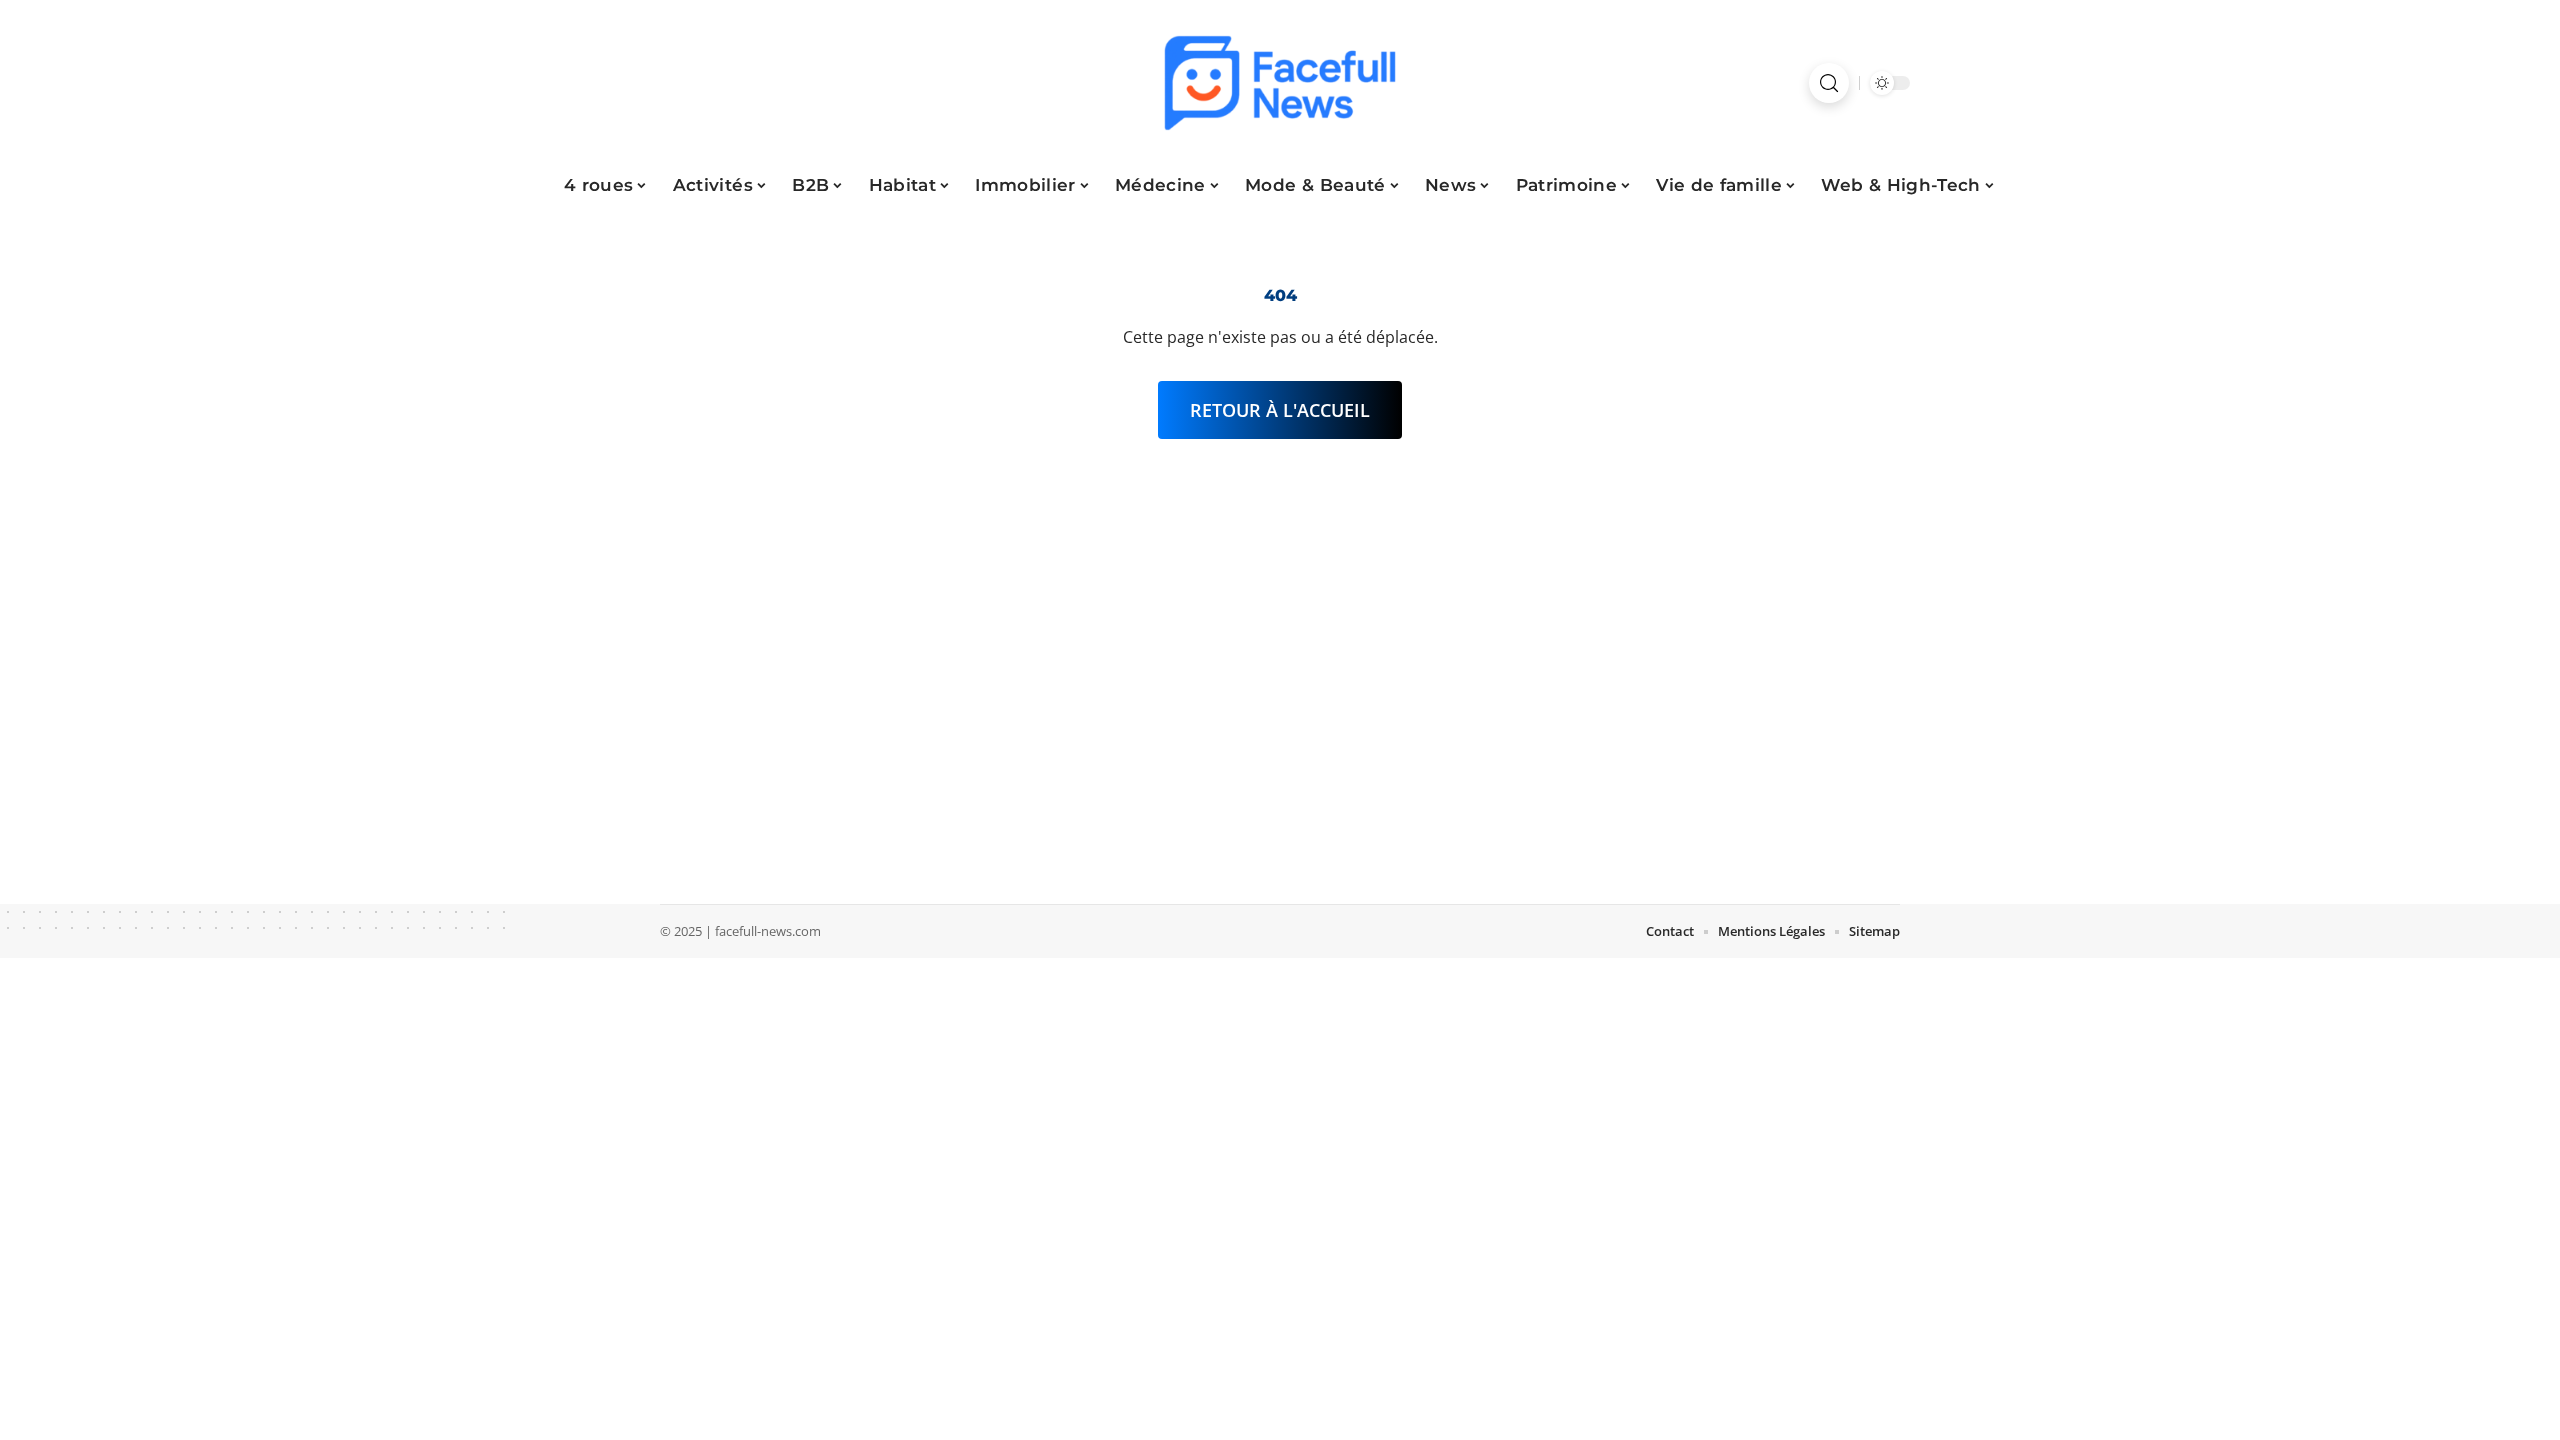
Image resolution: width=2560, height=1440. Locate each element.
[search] (1829, 83)
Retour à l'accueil (1280, 410)
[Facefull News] (1280, 83)
